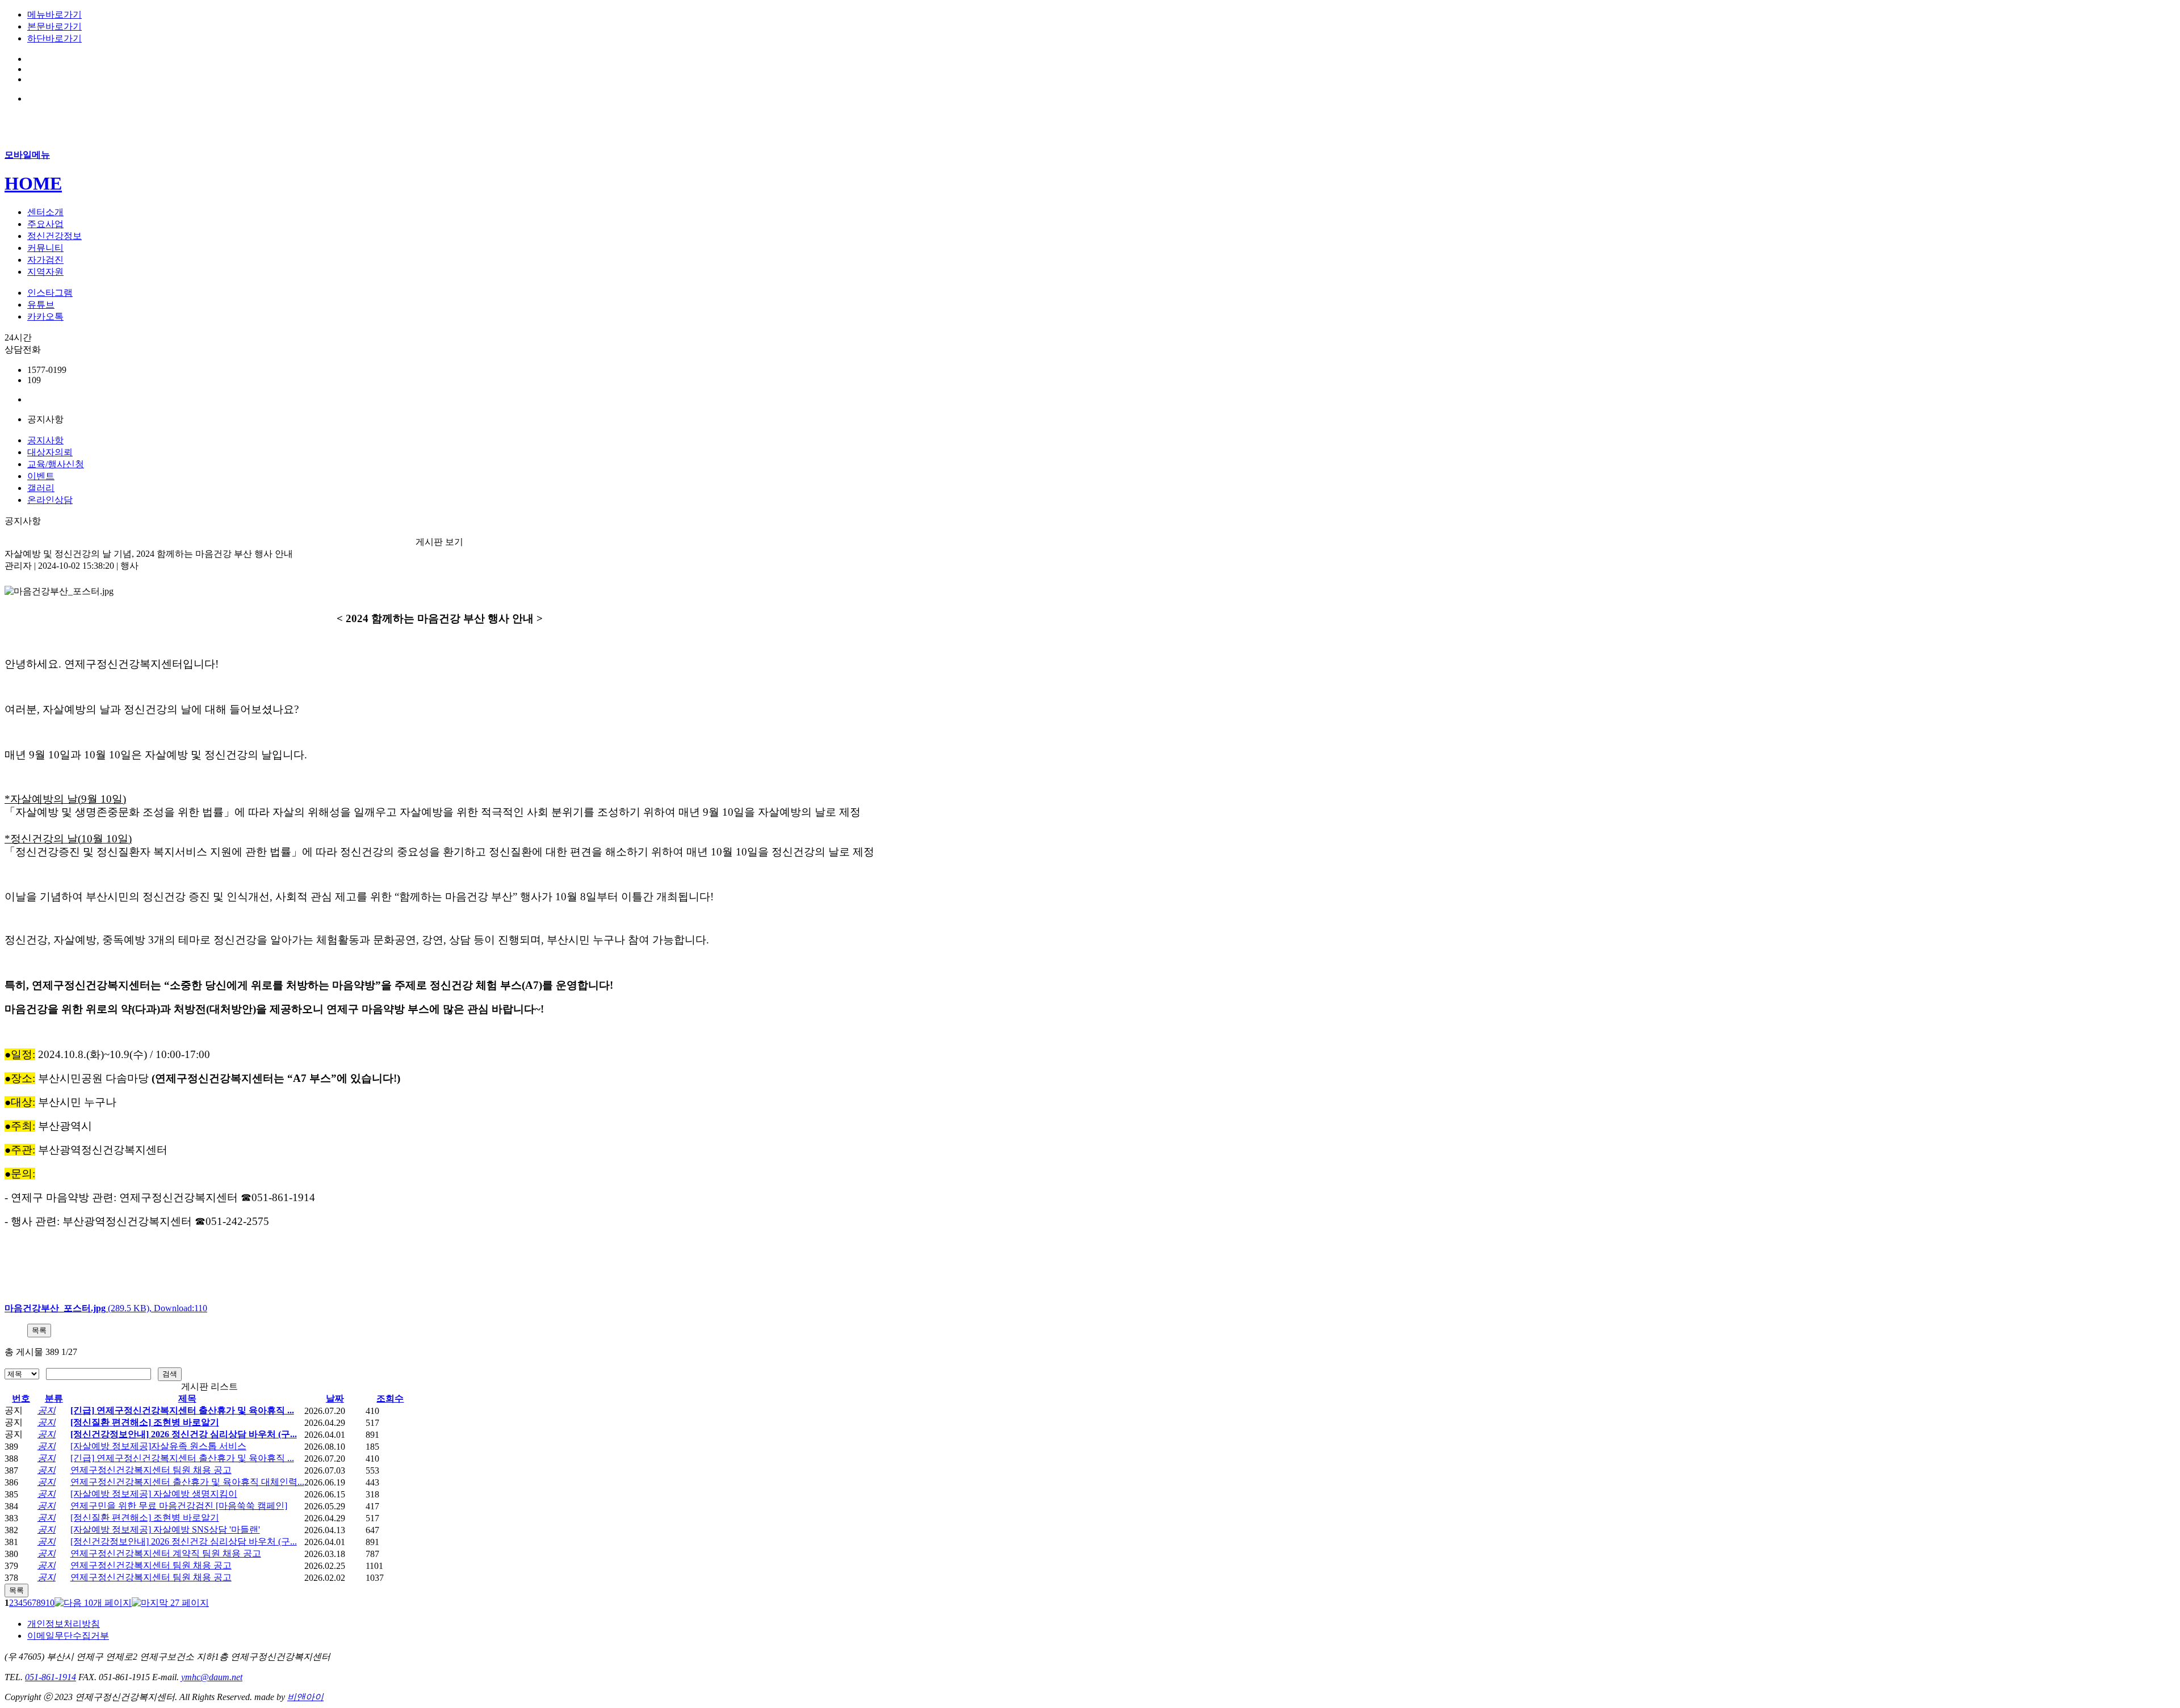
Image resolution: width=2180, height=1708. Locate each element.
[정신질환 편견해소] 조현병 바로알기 (145, 1422)
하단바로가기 (54, 38)
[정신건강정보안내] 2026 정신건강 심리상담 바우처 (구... (184, 1434)
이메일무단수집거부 (68, 1636)
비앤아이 (305, 1697)
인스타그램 (50, 293)
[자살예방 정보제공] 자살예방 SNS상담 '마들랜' (165, 1529)
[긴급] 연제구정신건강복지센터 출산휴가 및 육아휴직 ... (182, 1410)
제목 (187, 1398)
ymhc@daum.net (212, 1677)
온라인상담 (50, 500)
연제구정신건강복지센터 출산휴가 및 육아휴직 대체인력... (187, 1482)
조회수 (390, 1398)
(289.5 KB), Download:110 (106, 1308)
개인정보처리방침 (64, 1624)
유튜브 (41, 305)
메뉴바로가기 (54, 14)
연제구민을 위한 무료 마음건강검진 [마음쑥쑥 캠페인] (179, 1506)
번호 (21, 1398)
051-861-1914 (51, 1677)
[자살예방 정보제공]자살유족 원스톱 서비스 (158, 1446)
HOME (33, 183)
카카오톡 (45, 316)
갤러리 (41, 488)
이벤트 (41, 476)
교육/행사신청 (56, 464)
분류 (54, 1398)
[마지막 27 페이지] (170, 1603)
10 (50, 1603)
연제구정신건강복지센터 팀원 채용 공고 (151, 1470)
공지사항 (45, 440)
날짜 (335, 1398)
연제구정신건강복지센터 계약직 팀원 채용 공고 (166, 1553)
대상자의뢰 (50, 452)
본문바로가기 (54, 26)
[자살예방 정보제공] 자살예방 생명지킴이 (154, 1494)
